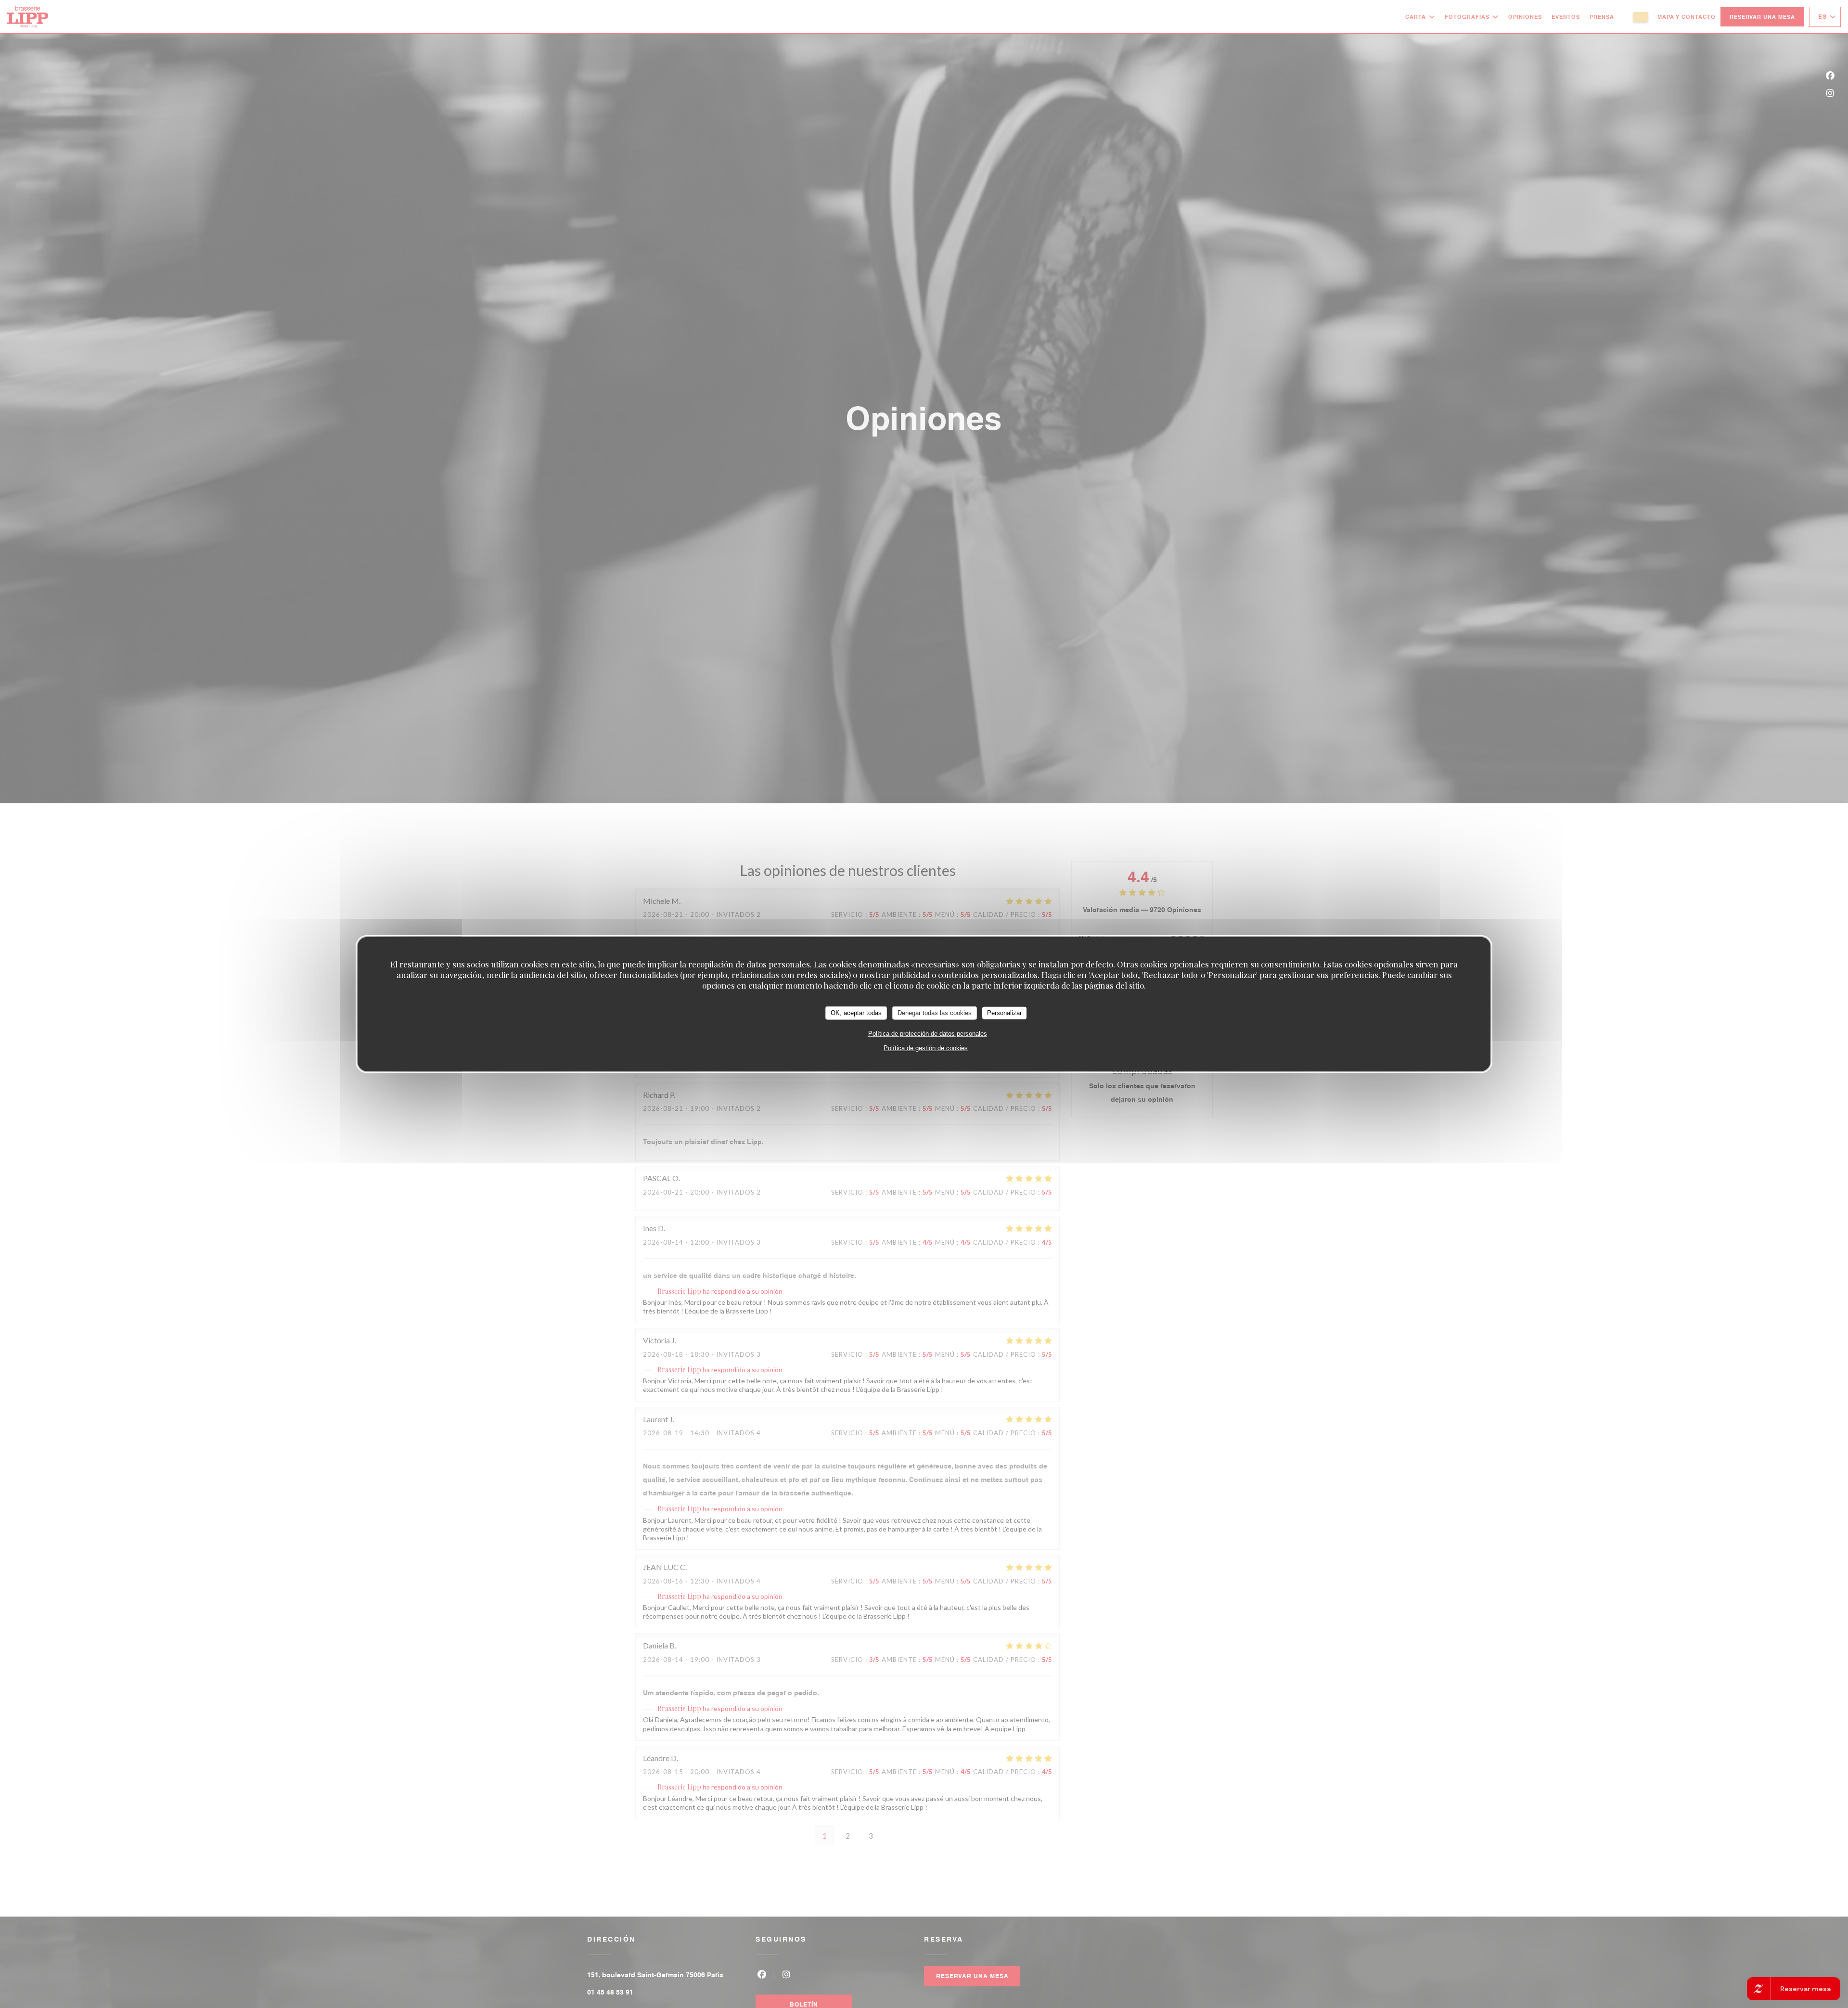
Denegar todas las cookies (935, 1013)
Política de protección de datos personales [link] (928, 1033)
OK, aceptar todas (856, 1013)
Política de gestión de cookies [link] (926, 1048)
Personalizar (1004, 1013)
